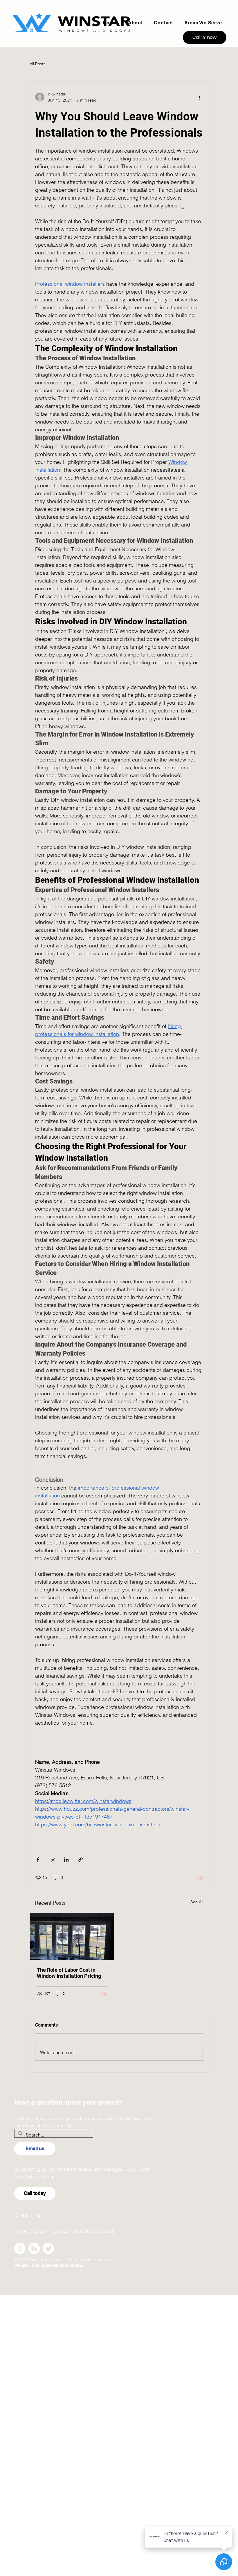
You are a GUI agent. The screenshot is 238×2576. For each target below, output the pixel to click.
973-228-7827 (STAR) (91, 2231)
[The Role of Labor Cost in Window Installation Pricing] (72, 1936)
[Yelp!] (20, 2248)
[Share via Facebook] (38, 1860)
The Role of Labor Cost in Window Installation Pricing (69, 1973)
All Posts (37, 64)
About (40, 2231)
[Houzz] (34, 2248)
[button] (203, 23)
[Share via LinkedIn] (66, 1860)
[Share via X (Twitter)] (52, 1860)
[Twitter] (48, 2248)
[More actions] (199, 97)
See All (197, 1902)
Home (21, 2231)
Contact (61, 2231)
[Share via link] (81, 1860)
